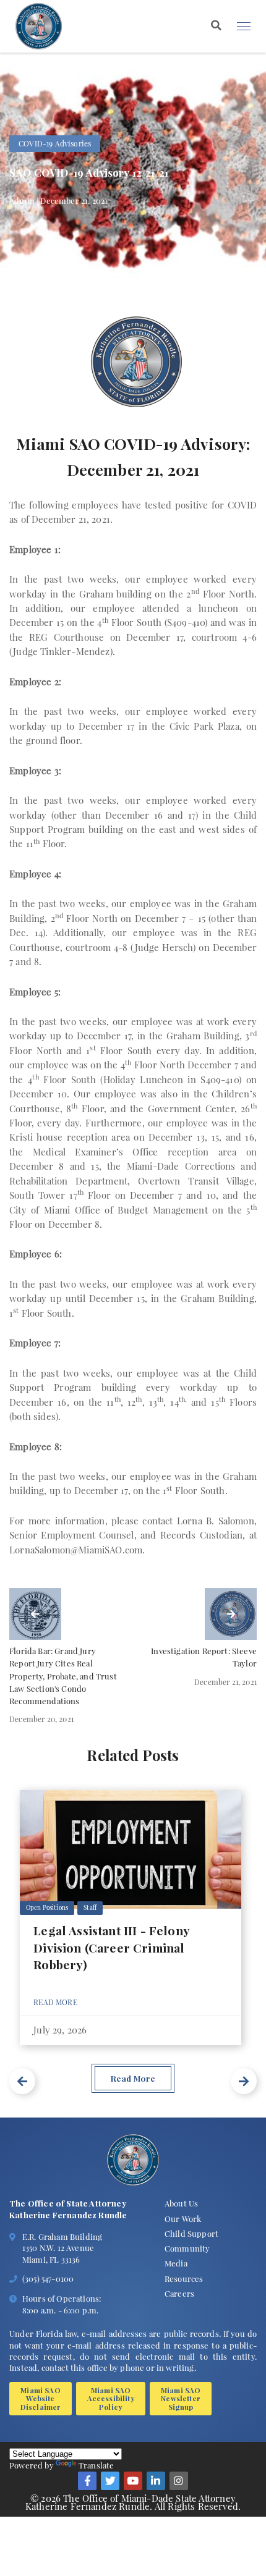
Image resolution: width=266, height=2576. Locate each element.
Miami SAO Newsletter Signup (181, 2398)
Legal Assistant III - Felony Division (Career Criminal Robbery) (111, 1947)
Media (176, 2263)
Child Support (191, 2233)
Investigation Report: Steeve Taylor (204, 1657)
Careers (179, 2293)
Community (187, 2248)
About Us (181, 2203)
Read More (55, 2002)
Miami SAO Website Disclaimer (41, 2398)
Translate (97, 2465)
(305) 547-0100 (48, 2278)
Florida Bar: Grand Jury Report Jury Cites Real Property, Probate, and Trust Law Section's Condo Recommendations (63, 1675)
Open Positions (47, 1907)
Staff (90, 1907)
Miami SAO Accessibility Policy (111, 2398)
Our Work (183, 2219)
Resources (184, 2278)
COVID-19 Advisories (55, 143)
